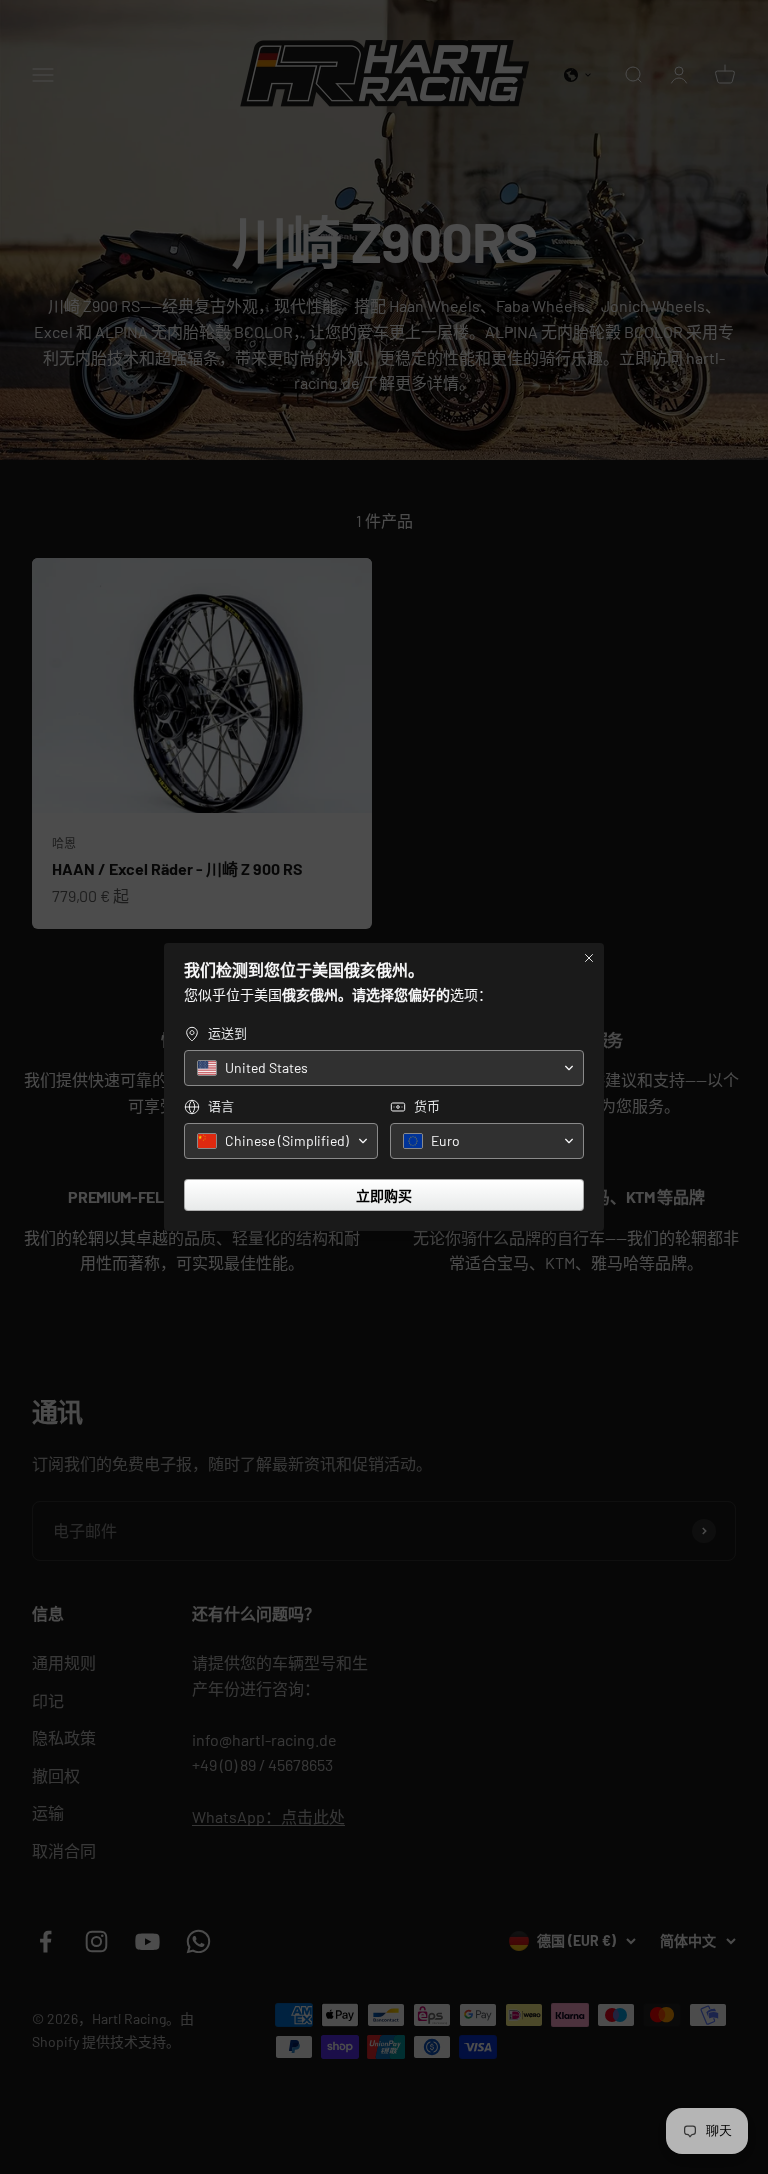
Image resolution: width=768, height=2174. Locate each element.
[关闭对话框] (589, 958)
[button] (384, 1068)
